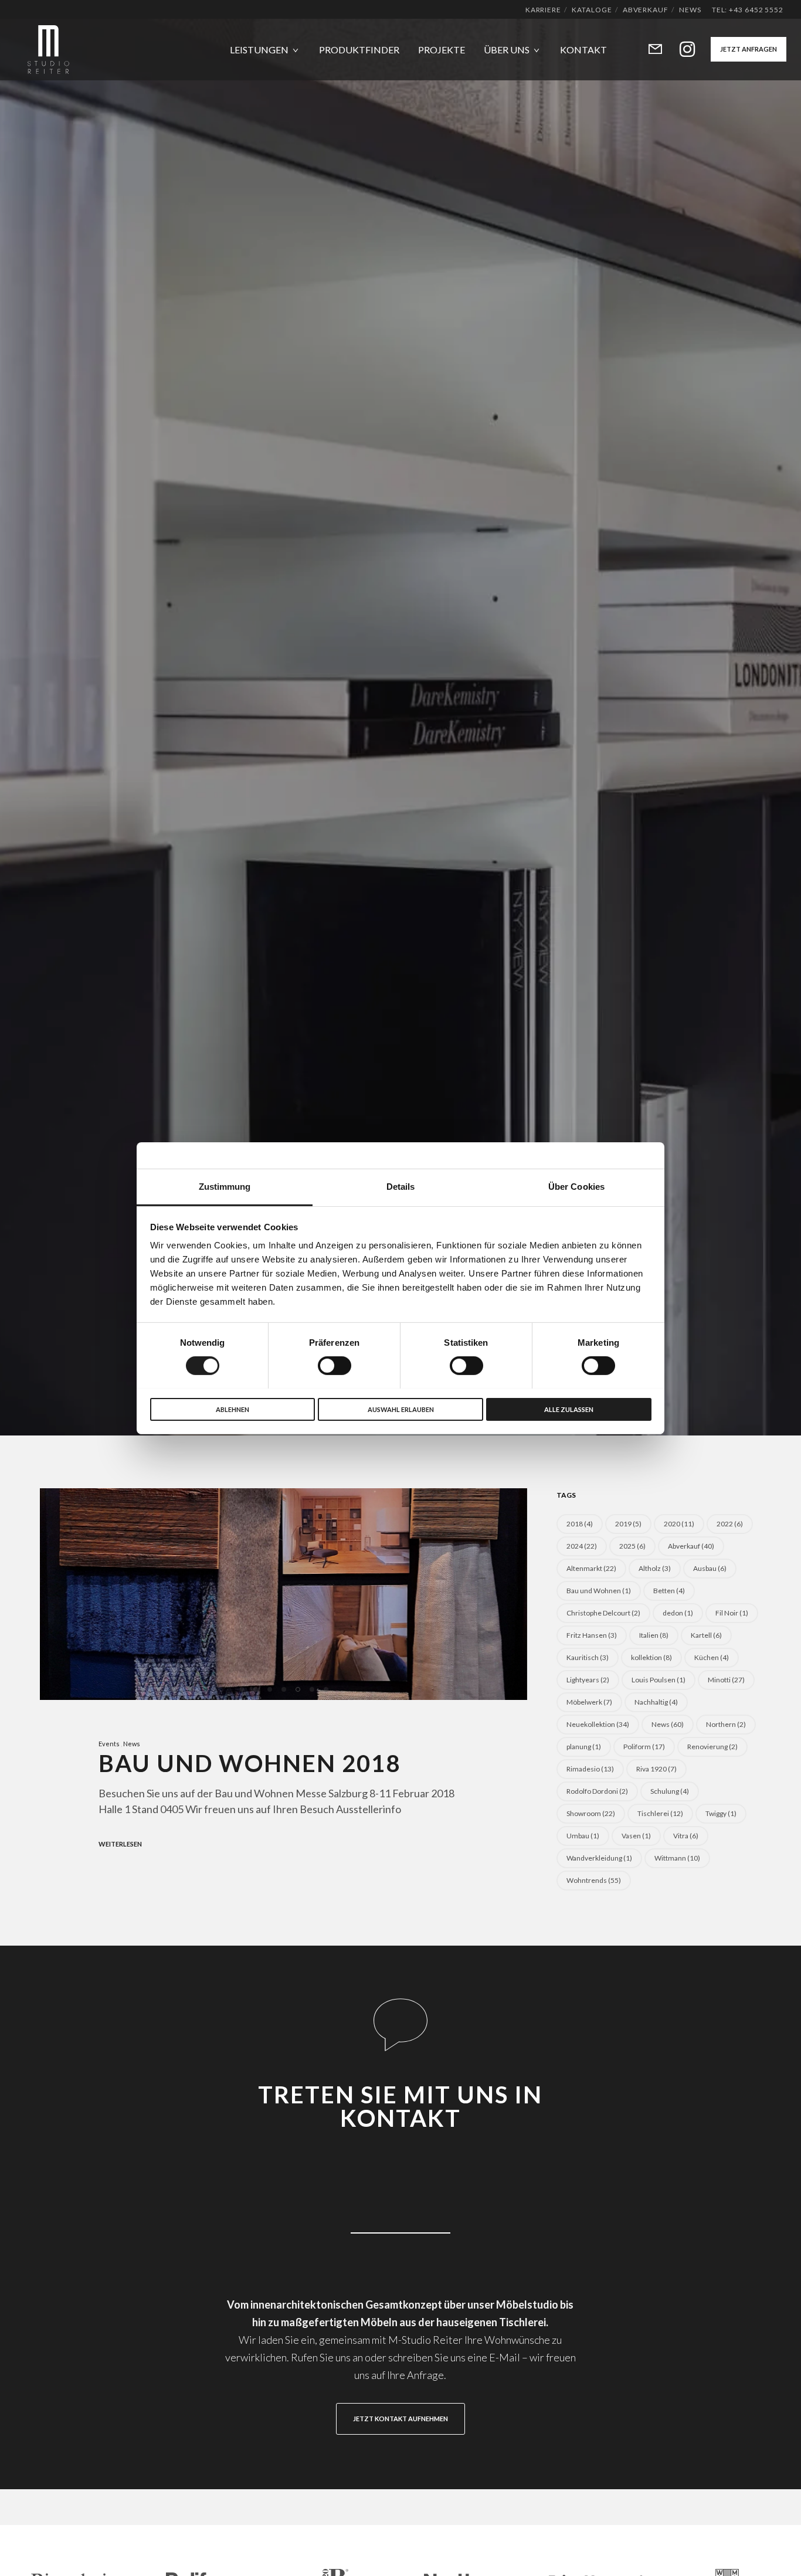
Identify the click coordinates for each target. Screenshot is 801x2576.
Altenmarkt (591, 1568)
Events (109, 1744)
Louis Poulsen (659, 1680)
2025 (632, 1546)
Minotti (726, 1680)
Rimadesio (590, 1769)
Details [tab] (401, 1186)
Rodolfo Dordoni (597, 1791)
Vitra (686, 1836)
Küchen (712, 1657)
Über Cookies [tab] (576, 1186)
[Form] (648, 50)
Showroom (591, 1813)
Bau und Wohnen (599, 1591)
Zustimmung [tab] (225, 1186)
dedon (678, 1613)
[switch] (335, 1366)
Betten (669, 1591)
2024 (582, 1546)
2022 (730, 1524)
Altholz (655, 1568)
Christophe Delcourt (603, 1613)
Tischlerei (660, 1813)
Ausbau (710, 1568)
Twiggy (721, 1813)
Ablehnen (233, 1409)
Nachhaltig (656, 1702)
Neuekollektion (598, 1724)
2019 (628, 1524)
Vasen (636, 1836)
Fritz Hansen (592, 1635)
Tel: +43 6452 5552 (748, 10)
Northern (726, 1724)
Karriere (543, 10)
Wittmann (677, 1858)
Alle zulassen (569, 1409)
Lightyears (588, 1680)
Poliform (644, 1747)
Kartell (706, 1635)
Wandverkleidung (599, 1858)
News (690, 10)
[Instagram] (680, 50)
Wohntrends (594, 1880)
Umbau (583, 1836)
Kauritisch (588, 1657)
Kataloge (592, 10)
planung (584, 1747)
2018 (580, 1524)
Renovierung (712, 1747)
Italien (654, 1635)
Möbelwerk (589, 1702)
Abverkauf (646, 10)
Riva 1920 (656, 1769)
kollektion (651, 1657)
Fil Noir (732, 1613)
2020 (679, 1524)
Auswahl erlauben (401, 1409)
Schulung (670, 1791)
